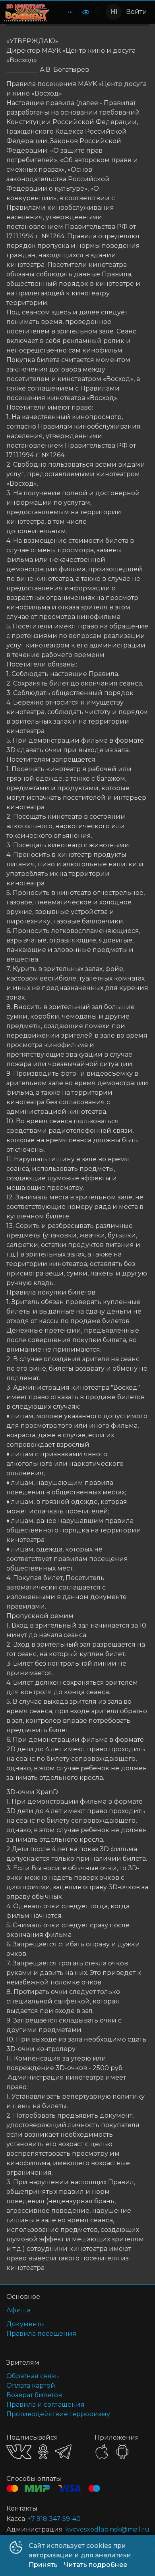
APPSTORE (102, 2452)
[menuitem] (70, 12)
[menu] (66, 12)
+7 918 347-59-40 (54, 2519)
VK (19, 2452)
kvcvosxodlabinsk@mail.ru (107, 2529)
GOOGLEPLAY (122, 2452)
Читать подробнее (96, 2565)
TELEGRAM (63, 2452)
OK (43, 2452)
